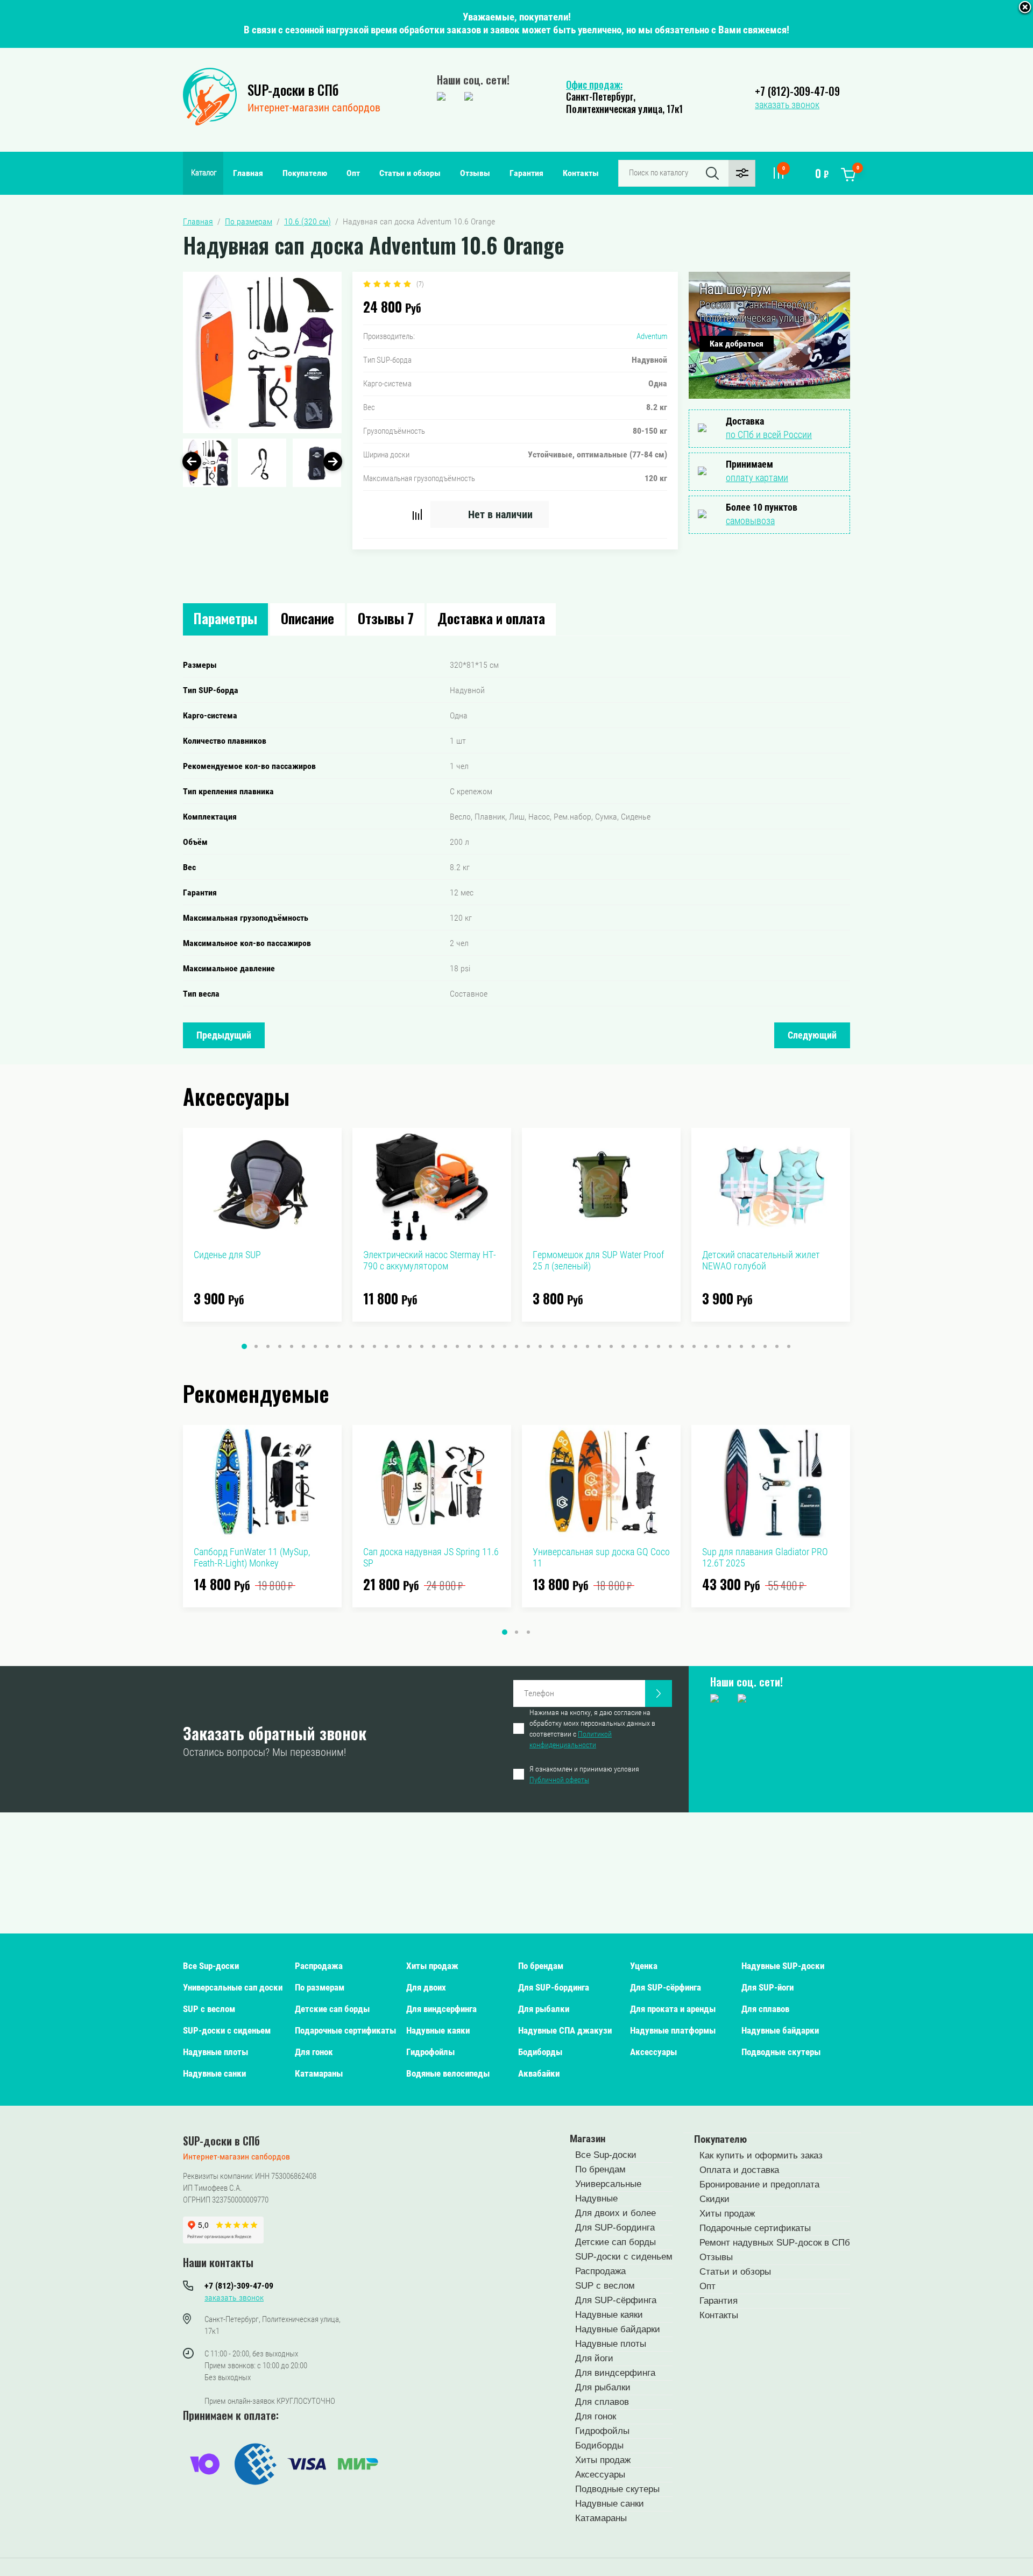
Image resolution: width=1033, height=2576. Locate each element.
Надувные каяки (438, 2030)
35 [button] (647, 1346)
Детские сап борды (332, 2009)
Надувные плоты (215, 2052)
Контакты (581, 173)
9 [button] (339, 1346)
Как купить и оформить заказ (761, 2155)
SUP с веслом (209, 2009)
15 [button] (410, 1346)
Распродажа (319, 1966)
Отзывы (475, 173)
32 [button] (611, 1346)
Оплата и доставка (739, 2170)
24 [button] (516, 1346)
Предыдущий (224, 1035)
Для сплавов (765, 2009)
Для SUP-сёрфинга (666, 1987)
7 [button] (315, 1346)
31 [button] (599, 1346)
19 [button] (457, 1346)
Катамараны (319, 2073)
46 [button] (777, 1346)
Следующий (812, 1035)
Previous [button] (192, 461)
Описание (307, 618)
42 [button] (730, 1346)
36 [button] (659, 1346)
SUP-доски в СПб (293, 90)
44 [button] (753, 1346)
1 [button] (244, 1346)
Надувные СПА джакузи (565, 2030)
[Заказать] (659, 1693)
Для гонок (314, 2052)
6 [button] (303, 1346)
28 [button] (564, 1346)
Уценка (644, 1966)
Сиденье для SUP (227, 1255)
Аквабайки (539, 2073)
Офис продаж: (594, 84)
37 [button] (670, 1346)
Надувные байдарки (780, 2030)
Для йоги (594, 2358)
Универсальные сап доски (233, 1987)
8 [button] (327, 1346)
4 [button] (280, 1346)
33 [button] (623, 1346)
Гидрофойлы (430, 2052)
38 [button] (682, 1346)
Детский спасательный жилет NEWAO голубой (761, 1260)
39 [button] (694, 1346)
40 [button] (706, 1346)
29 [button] (576, 1346)
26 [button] (540, 1346)
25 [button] (528, 1346)
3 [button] (268, 1346)
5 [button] (292, 1346)
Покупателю (305, 173)
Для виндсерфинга (441, 2009)
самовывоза (750, 521)
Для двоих (426, 1987)
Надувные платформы (673, 2030)
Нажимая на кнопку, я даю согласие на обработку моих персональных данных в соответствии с (592, 1728)
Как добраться (737, 344)
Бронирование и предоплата (759, 2185)
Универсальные (608, 2184)
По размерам (320, 1987)
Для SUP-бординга (554, 1987)
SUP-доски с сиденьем (227, 2030)
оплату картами (757, 478)
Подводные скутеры (781, 2052)
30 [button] (588, 1346)
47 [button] (789, 1346)
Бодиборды (540, 2052)
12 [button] (374, 1346)
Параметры (225, 618)
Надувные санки (214, 2073)
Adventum (652, 336)
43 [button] (741, 1346)
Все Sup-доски (211, 1966)
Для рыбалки (544, 2009)
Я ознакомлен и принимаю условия (584, 1774)
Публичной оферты (559, 1780)
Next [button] (333, 461)
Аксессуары (653, 2052)
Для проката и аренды (673, 2009)
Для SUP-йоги (767, 1987)
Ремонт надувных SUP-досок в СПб (775, 2243)
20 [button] (469, 1346)
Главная (248, 173)
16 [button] (422, 1346)
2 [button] (256, 1346)
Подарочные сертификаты (345, 2030)
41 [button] (718, 1346)
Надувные (596, 2199)
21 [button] (481, 1346)
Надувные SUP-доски (783, 1966)
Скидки (714, 2199)
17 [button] (434, 1346)
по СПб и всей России (769, 435)
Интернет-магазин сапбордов (314, 108)
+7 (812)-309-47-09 (797, 91)
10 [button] (351, 1346)
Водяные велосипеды (448, 2073)
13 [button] (386, 1346)
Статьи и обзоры (410, 173)
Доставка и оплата (491, 618)
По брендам (541, 1966)
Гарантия (526, 173)
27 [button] (552, 1346)
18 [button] (445, 1346)
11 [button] (363, 1346)
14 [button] (398, 1346)
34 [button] (635, 1346)
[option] (262, 352)
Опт (353, 173)
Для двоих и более (615, 2213)
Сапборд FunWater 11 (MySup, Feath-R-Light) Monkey (252, 1557)
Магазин (588, 2139)
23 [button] (505, 1346)
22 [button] (493, 1346)
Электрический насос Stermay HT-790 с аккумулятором (430, 1260)
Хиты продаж (432, 1966)
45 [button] (765, 1346)
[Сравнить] (417, 514)
